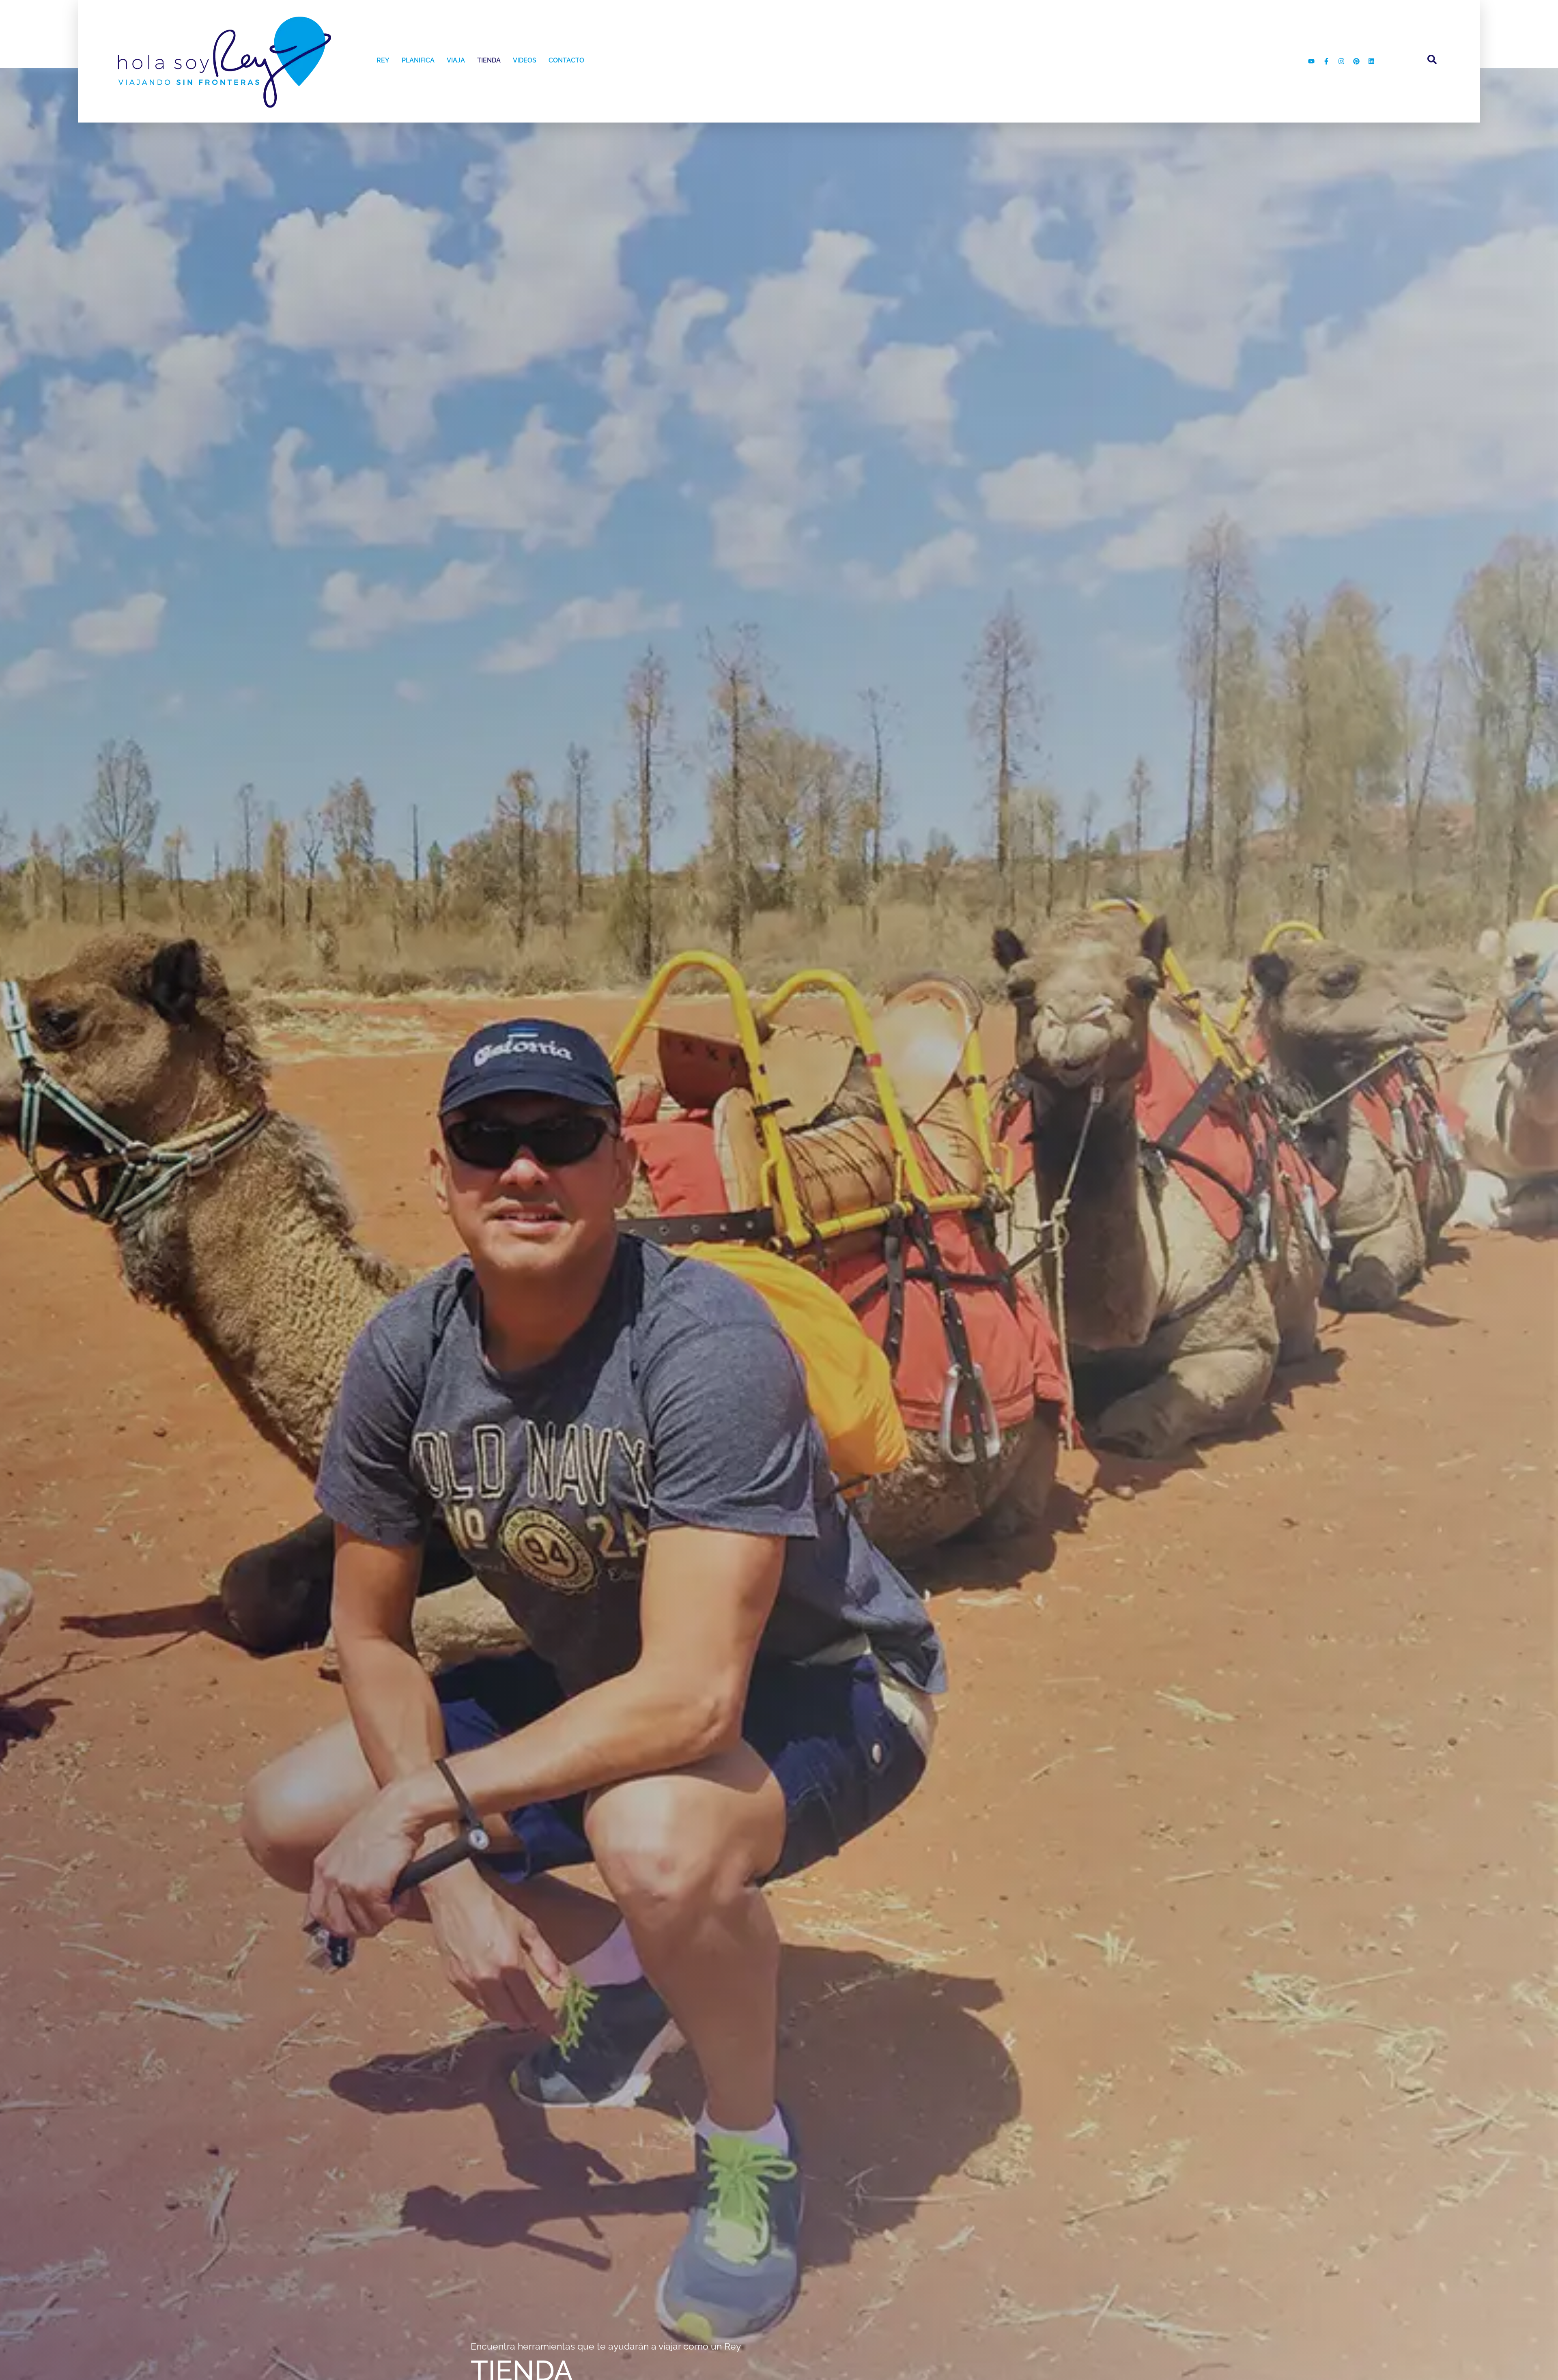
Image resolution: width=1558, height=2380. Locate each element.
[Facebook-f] (1326, 61)
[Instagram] (1341, 61)
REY (383, 60)
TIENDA (489, 60)
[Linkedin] (1371, 61)
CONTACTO (566, 60)
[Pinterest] (1356, 61)
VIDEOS (525, 60)
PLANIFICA (418, 60)
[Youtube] (1311, 61)
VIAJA (456, 60)
